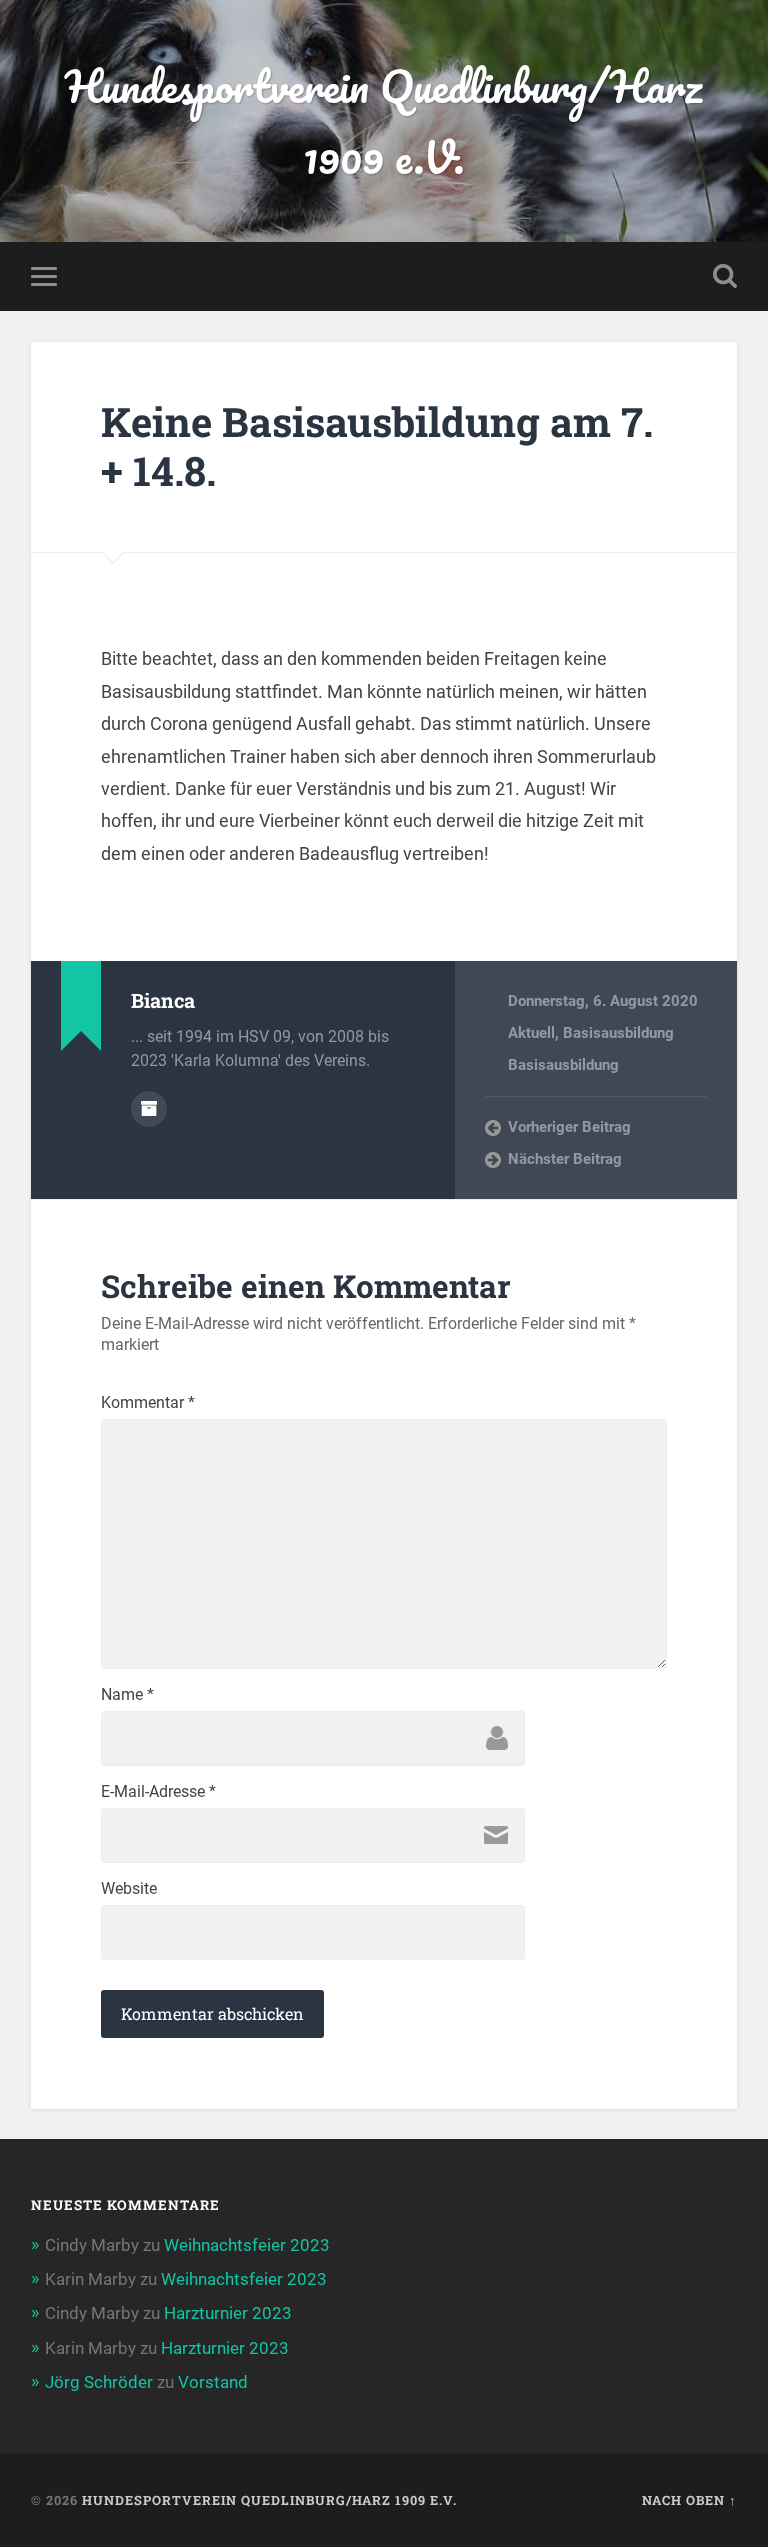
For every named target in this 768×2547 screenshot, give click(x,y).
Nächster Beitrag (565, 1159)
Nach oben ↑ (689, 2500)
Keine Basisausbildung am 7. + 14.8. (377, 446)
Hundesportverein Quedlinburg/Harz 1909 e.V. (383, 121)
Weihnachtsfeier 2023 (247, 2245)
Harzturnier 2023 (228, 2313)
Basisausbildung (618, 1033)
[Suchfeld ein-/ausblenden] (725, 276)
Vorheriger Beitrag (569, 1127)
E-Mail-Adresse (158, 1792)
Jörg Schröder (99, 2382)
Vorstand (213, 2382)
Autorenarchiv (149, 1109)
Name (127, 1695)
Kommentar (148, 1403)
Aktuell (531, 1033)
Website (129, 1889)
